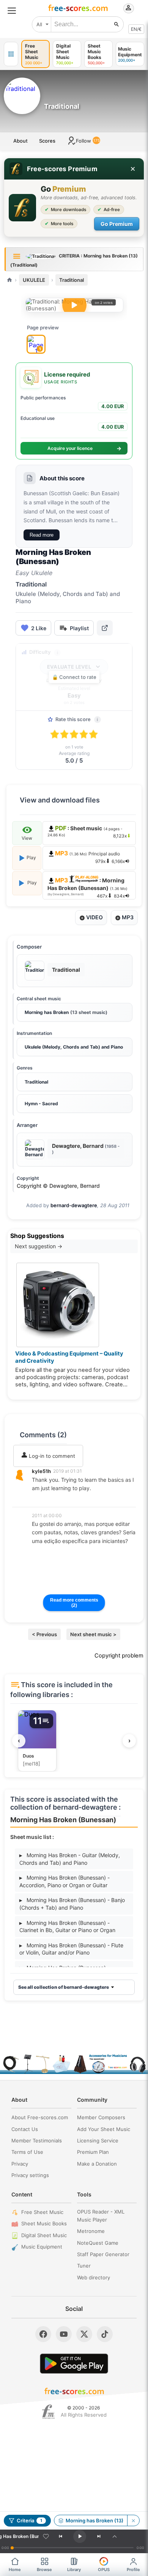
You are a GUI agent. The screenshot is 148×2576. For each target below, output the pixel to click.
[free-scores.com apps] (11, 54)
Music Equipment (42, 2247)
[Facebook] (43, 2334)
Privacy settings (30, 2175)
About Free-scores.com (40, 2117)
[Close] (133, 169)
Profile (133, 2570)
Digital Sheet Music (44, 2235)
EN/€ (136, 29)
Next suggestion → (39, 1246)
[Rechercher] (117, 24)
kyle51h (41, 1471)
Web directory (94, 2277)
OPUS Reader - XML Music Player (101, 2216)
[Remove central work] (133, 2520)
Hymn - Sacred (41, 1104)
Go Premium (117, 224)
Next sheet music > (93, 1634)
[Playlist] (115, 2536)
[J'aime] (46, 2536)
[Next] (99, 2536)
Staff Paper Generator (103, 2254)
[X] (84, 2334)
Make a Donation (97, 2164)
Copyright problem (119, 1656)
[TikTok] (105, 2334)
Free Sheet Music (42, 2212)
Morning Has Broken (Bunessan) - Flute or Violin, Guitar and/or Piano (71, 1949)
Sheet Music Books (44, 2223)
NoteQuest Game (98, 2243)
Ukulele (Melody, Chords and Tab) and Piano (74, 1047)
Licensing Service (98, 2141)
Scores (47, 141)
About (20, 141)
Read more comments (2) (74, 1603)
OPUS (104, 2570)
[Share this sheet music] (105, 628)
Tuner (84, 2266)
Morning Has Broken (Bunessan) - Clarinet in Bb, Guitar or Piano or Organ (67, 1927)
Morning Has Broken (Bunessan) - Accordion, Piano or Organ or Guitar (65, 1881)
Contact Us (25, 2129)
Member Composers (101, 2117)
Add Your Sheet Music (104, 2129)
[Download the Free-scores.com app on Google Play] (74, 2364)
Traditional (72, 280)
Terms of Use (27, 2152)
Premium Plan (93, 2152)
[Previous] (61, 2536)
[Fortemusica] (48, 2412)
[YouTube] (64, 2334)
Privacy (20, 2164)
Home (15, 2570)
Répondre (49, 1499)
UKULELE (34, 280)
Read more (42, 535)
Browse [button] (44, 2570)
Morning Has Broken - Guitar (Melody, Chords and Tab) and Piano (70, 1859)
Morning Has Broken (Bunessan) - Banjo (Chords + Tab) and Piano (72, 1904)
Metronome (91, 2231)
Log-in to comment (51, 1456)
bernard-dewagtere (74, 1205)
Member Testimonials (37, 2141)
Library (74, 2570)
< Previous (44, 1634)
